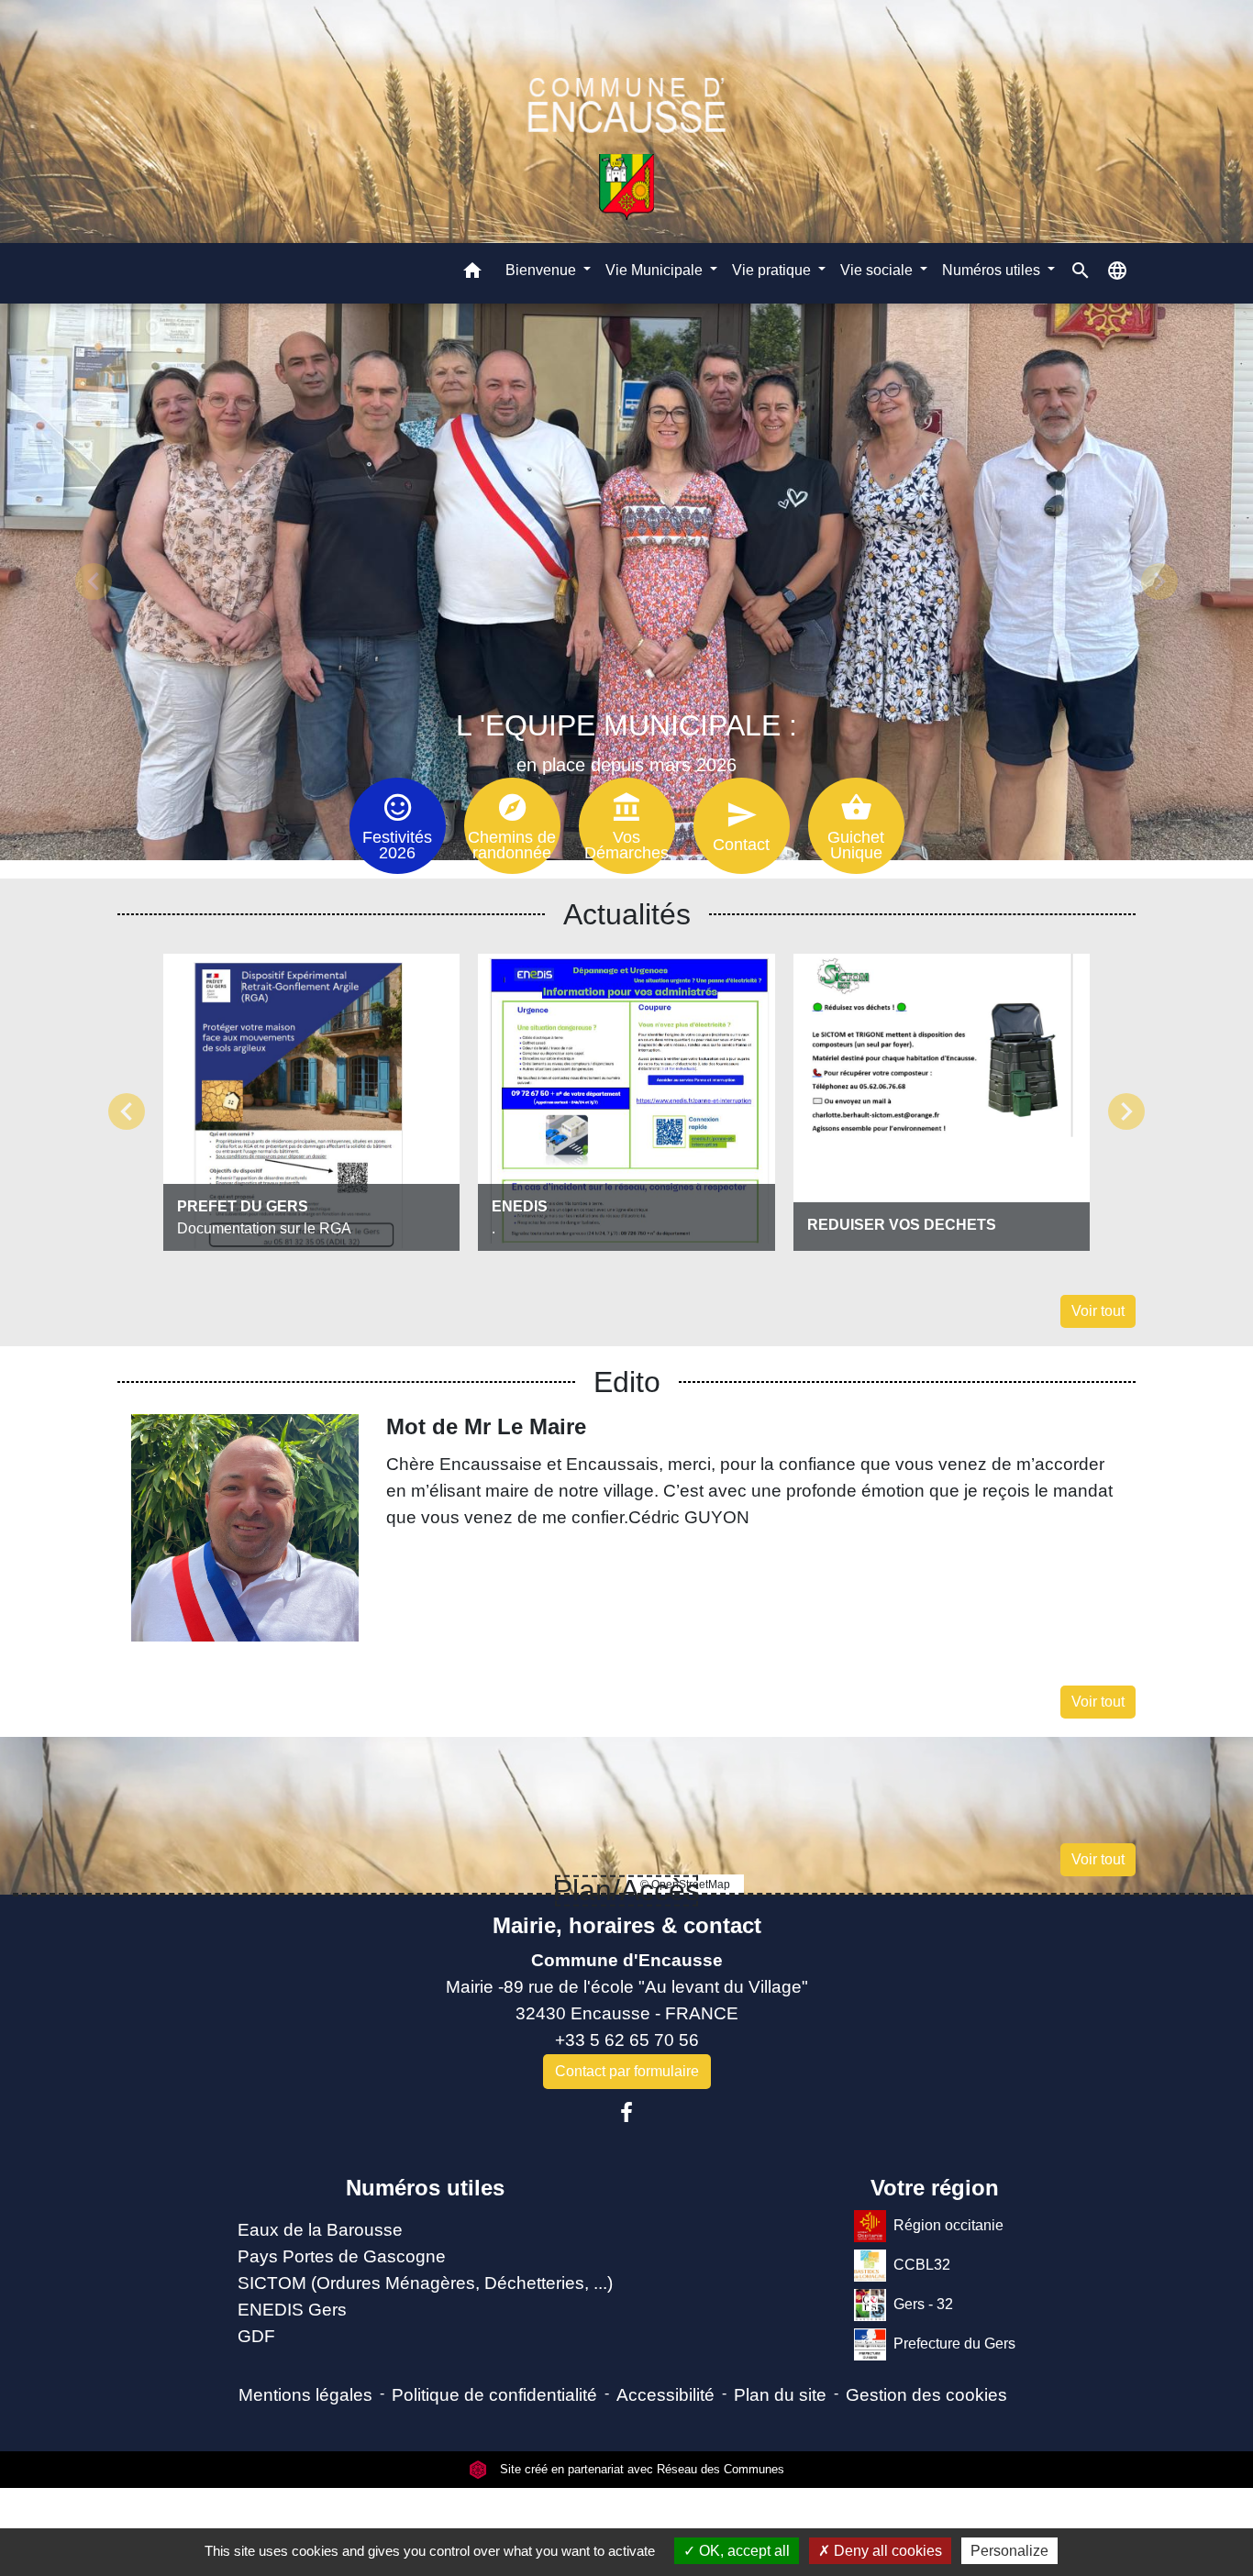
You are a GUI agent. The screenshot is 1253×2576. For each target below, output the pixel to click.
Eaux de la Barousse (320, 2230)
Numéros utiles (425, 2188)
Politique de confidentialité (494, 2395)
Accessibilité (665, 2395)
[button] (472, 273)
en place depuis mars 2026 (626, 765)
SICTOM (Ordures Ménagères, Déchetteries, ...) (425, 2283)
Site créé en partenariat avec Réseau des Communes (640, 2469)
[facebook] (626, 2113)
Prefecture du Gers (954, 2344)
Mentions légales (305, 2395)
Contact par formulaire (627, 2071)
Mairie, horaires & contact (627, 1925)
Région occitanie (948, 2225)
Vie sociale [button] (878, 269)
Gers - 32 (923, 2304)
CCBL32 (922, 2265)
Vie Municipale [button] (656, 269)
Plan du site (780, 2395)
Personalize (1009, 2551)
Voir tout (1098, 1311)
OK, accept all (743, 2551)
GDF (256, 2336)
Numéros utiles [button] (993, 269)
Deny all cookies (886, 2551)
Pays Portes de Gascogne (342, 2256)
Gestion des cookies (926, 2395)
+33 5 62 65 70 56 (627, 2040)
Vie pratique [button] (773, 269)
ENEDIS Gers (292, 2310)
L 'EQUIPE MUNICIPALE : (626, 725)
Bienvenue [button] (543, 269)
